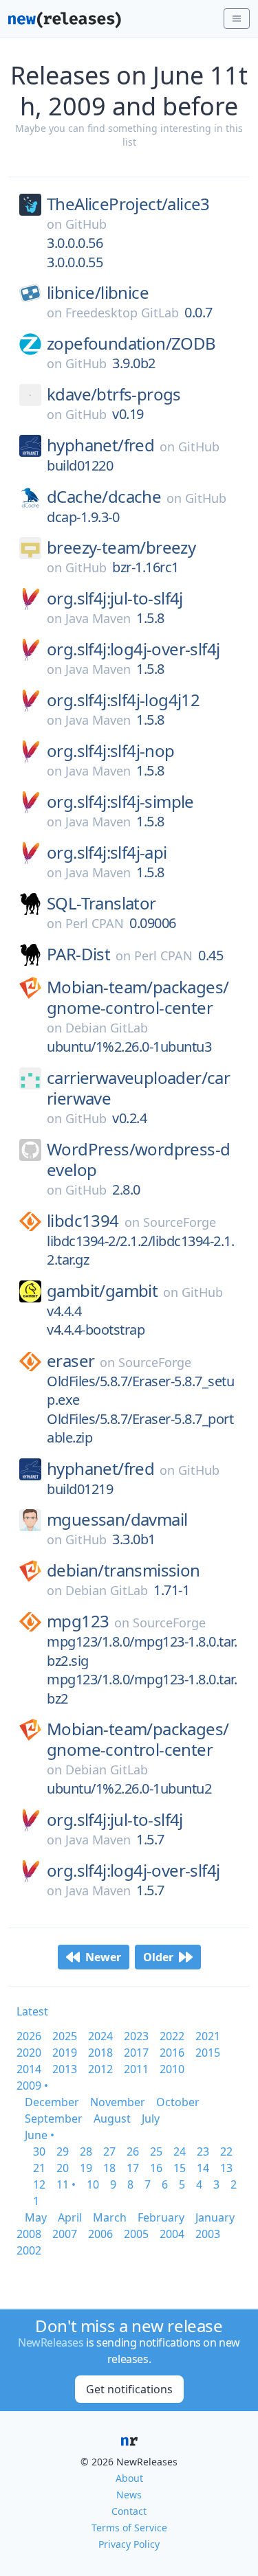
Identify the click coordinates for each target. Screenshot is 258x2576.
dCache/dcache (104, 497)
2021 (208, 2036)
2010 (172, 2069)
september (54, 2119)
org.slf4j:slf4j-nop (111, 751)
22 (226, 2151)
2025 (65, 2036)
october (178, 2102)
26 (133, 2151)
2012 (100, 2069)
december (52, 2102)
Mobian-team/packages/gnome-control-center (138, 997)
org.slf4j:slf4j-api (107, 852)
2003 (208, 2234)
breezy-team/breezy (121, 547)
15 (180, 2168)
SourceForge (180, 1222)
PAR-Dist (78, 954)
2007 (65, 2234)
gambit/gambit (102, 1291)
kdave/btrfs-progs (114, 394)
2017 (136, 2053)
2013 (65, 2069)
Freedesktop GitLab (122, 313)
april (70, 2217)
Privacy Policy (129, 2544)
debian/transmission (123, 1570)
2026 (29, 2036)
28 (86, 2151)
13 (226, 2168)
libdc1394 (83, 1221)
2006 (100, 2234)
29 (63, 2151)
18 (109, 2168)
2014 (29, 2069)
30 (39, 2151)
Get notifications (129, 2389)
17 (133, 2168)
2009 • (32, 2086)
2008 (29, 2234)
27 (109, 2151)
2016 (172, 2053)
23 (203, 2151)
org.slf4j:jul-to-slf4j (115, 598)
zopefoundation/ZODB (131, 343)
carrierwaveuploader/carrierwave (138, 1088)
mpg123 (78, 1621)
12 (39, 2184)
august (112, 2119)
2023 (136, 2036)
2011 (136, 2069)
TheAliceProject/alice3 (128, 204)
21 (39, 2168)
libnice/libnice (98, 293)
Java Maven (98, 618)
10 (93, 2184)
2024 (100, 2036)
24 (180, 2151)
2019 (65, 2053)
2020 (29, 2053)
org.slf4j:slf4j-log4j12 (123, 700)
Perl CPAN (95, 923)
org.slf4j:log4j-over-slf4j (133, 649)
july (151, 2119)
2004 (172, 2234)
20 (63, 2168)
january (215, 2217)
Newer (103, 1957)
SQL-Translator (101, 903)
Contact (129, 2511)
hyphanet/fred (100, 445)
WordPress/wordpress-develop (138, 1160)
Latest (32, 2011)
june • (40, 2135)
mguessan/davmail (117, 1519)
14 (203, 2168)
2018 (100, 2053)
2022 (172, 2036)
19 (86, 2168)
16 (156, 2168)
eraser (71, 1361)
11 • (66, 2184)
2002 (29, 2250)
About (129, 2478)
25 (156, 2151)
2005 (136, 2234)
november (118, 2102)
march (110, 2217)
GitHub (86, 224)
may (36, 2217)
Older (158, 1957)
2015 (208, 2053)
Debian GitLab (107, 1028)
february (161, 2217)
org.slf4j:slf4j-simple (120, 802)
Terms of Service (129, 2528)
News (129, 2495)
